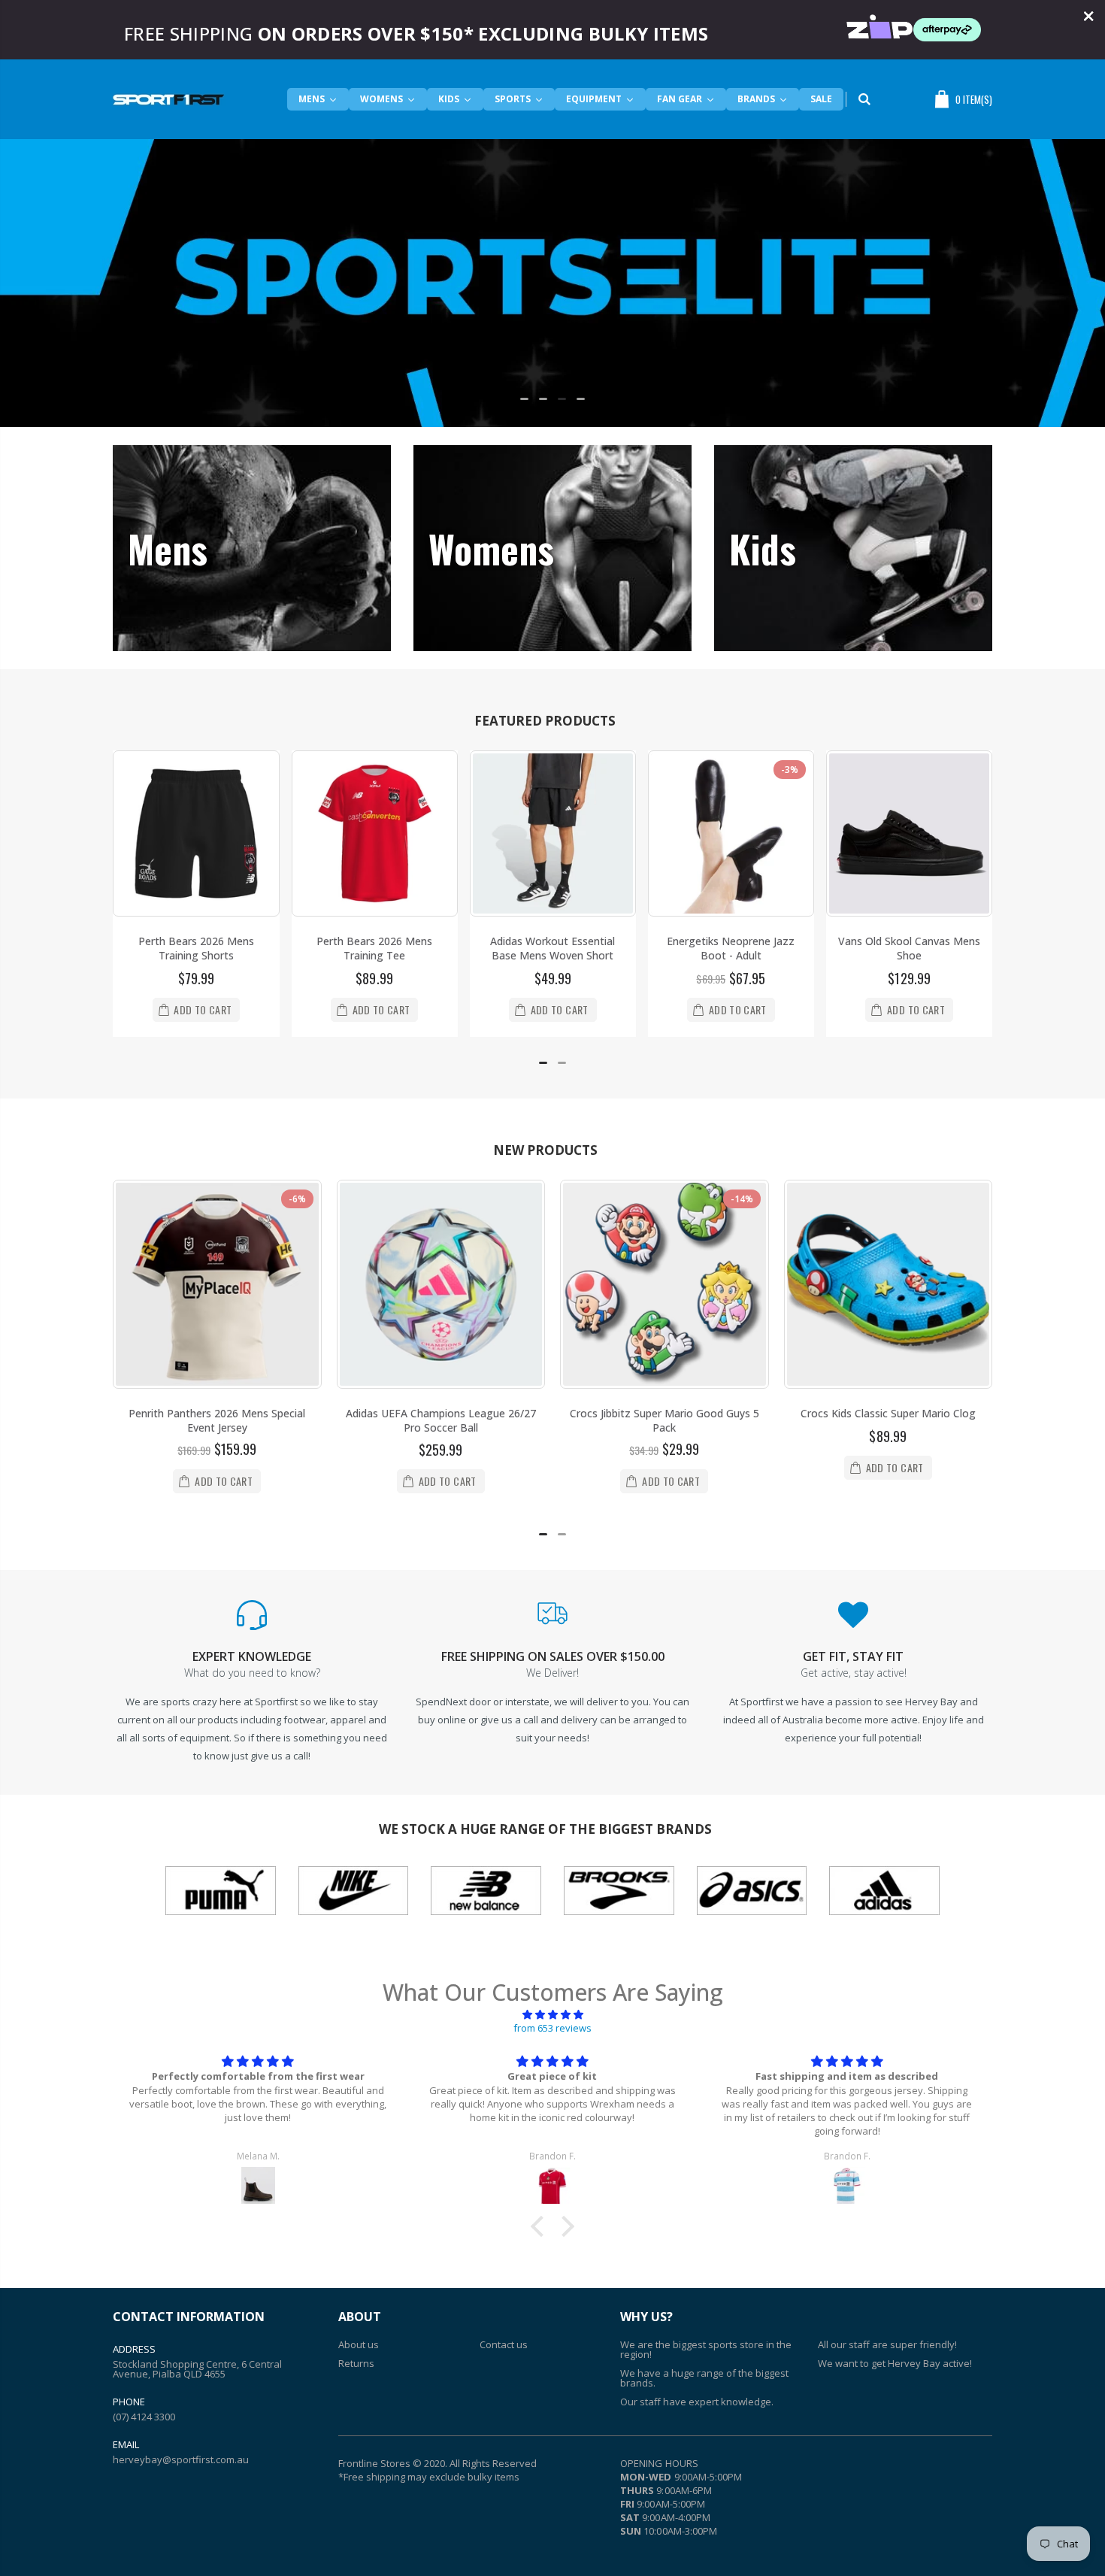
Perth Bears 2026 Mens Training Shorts (196, 948)
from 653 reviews (552, 2028)
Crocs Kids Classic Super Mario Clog (888, 1413)
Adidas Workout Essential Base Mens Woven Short (552, 948)
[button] (524, 399)
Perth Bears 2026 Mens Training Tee (374, 948)
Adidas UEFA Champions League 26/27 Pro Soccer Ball (441, 1420)
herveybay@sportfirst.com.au (181, 2459)
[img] (552, 2014)
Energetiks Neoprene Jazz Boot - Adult (731, 948)
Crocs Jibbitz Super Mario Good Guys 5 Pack (665, 1420)
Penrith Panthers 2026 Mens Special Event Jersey (217, 1420)
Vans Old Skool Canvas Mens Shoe (909, 948)
